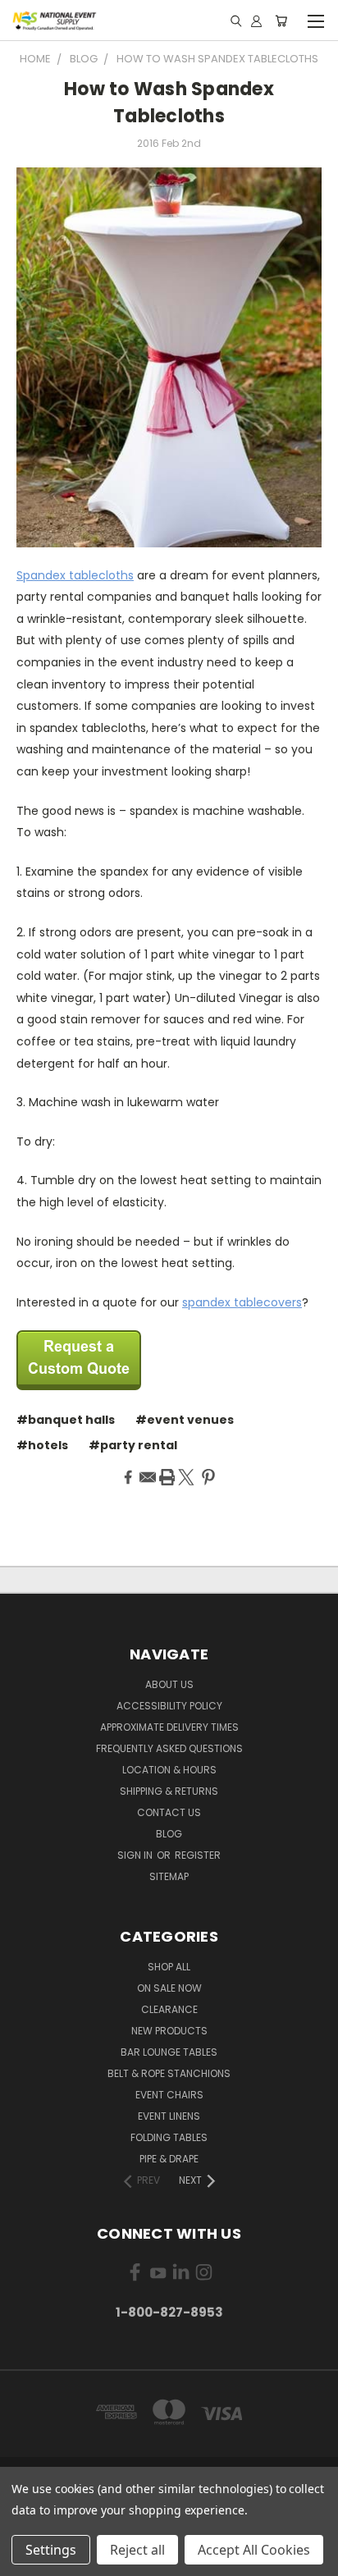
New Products (169, 2031)
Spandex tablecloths (75, 575)
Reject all (137, 2550)
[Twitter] (186, 1477)
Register (198, 1855)
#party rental (133, 1445)
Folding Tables (169, 2137)
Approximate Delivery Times (169, 1727)
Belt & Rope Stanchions (169, 2073)
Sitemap (169, 1876)
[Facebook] (128, 1477)
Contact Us (169, 1812)
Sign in (136, 1855)
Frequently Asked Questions (169, 1748)
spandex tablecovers (242, 1302)
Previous (25, 2560)
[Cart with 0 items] (281, 21)
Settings (51, 2550)
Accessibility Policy (169, 1706)
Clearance (169, 2009)
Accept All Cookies (254, 2550)
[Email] (148, 1477)
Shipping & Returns (169, 1791)
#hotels (42, 1445)
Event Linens (169, 2116)
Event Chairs (169, 2095)
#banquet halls (66, 1420)
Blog (169, 1834)
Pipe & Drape (169, 2159)
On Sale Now (169, 1988)
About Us (169, 1684)
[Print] (167, 1477)
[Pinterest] (208, 1477)
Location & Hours (169, 1770)
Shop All (169, 1967)
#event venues (185, 1420)
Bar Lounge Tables (169, 2052)
